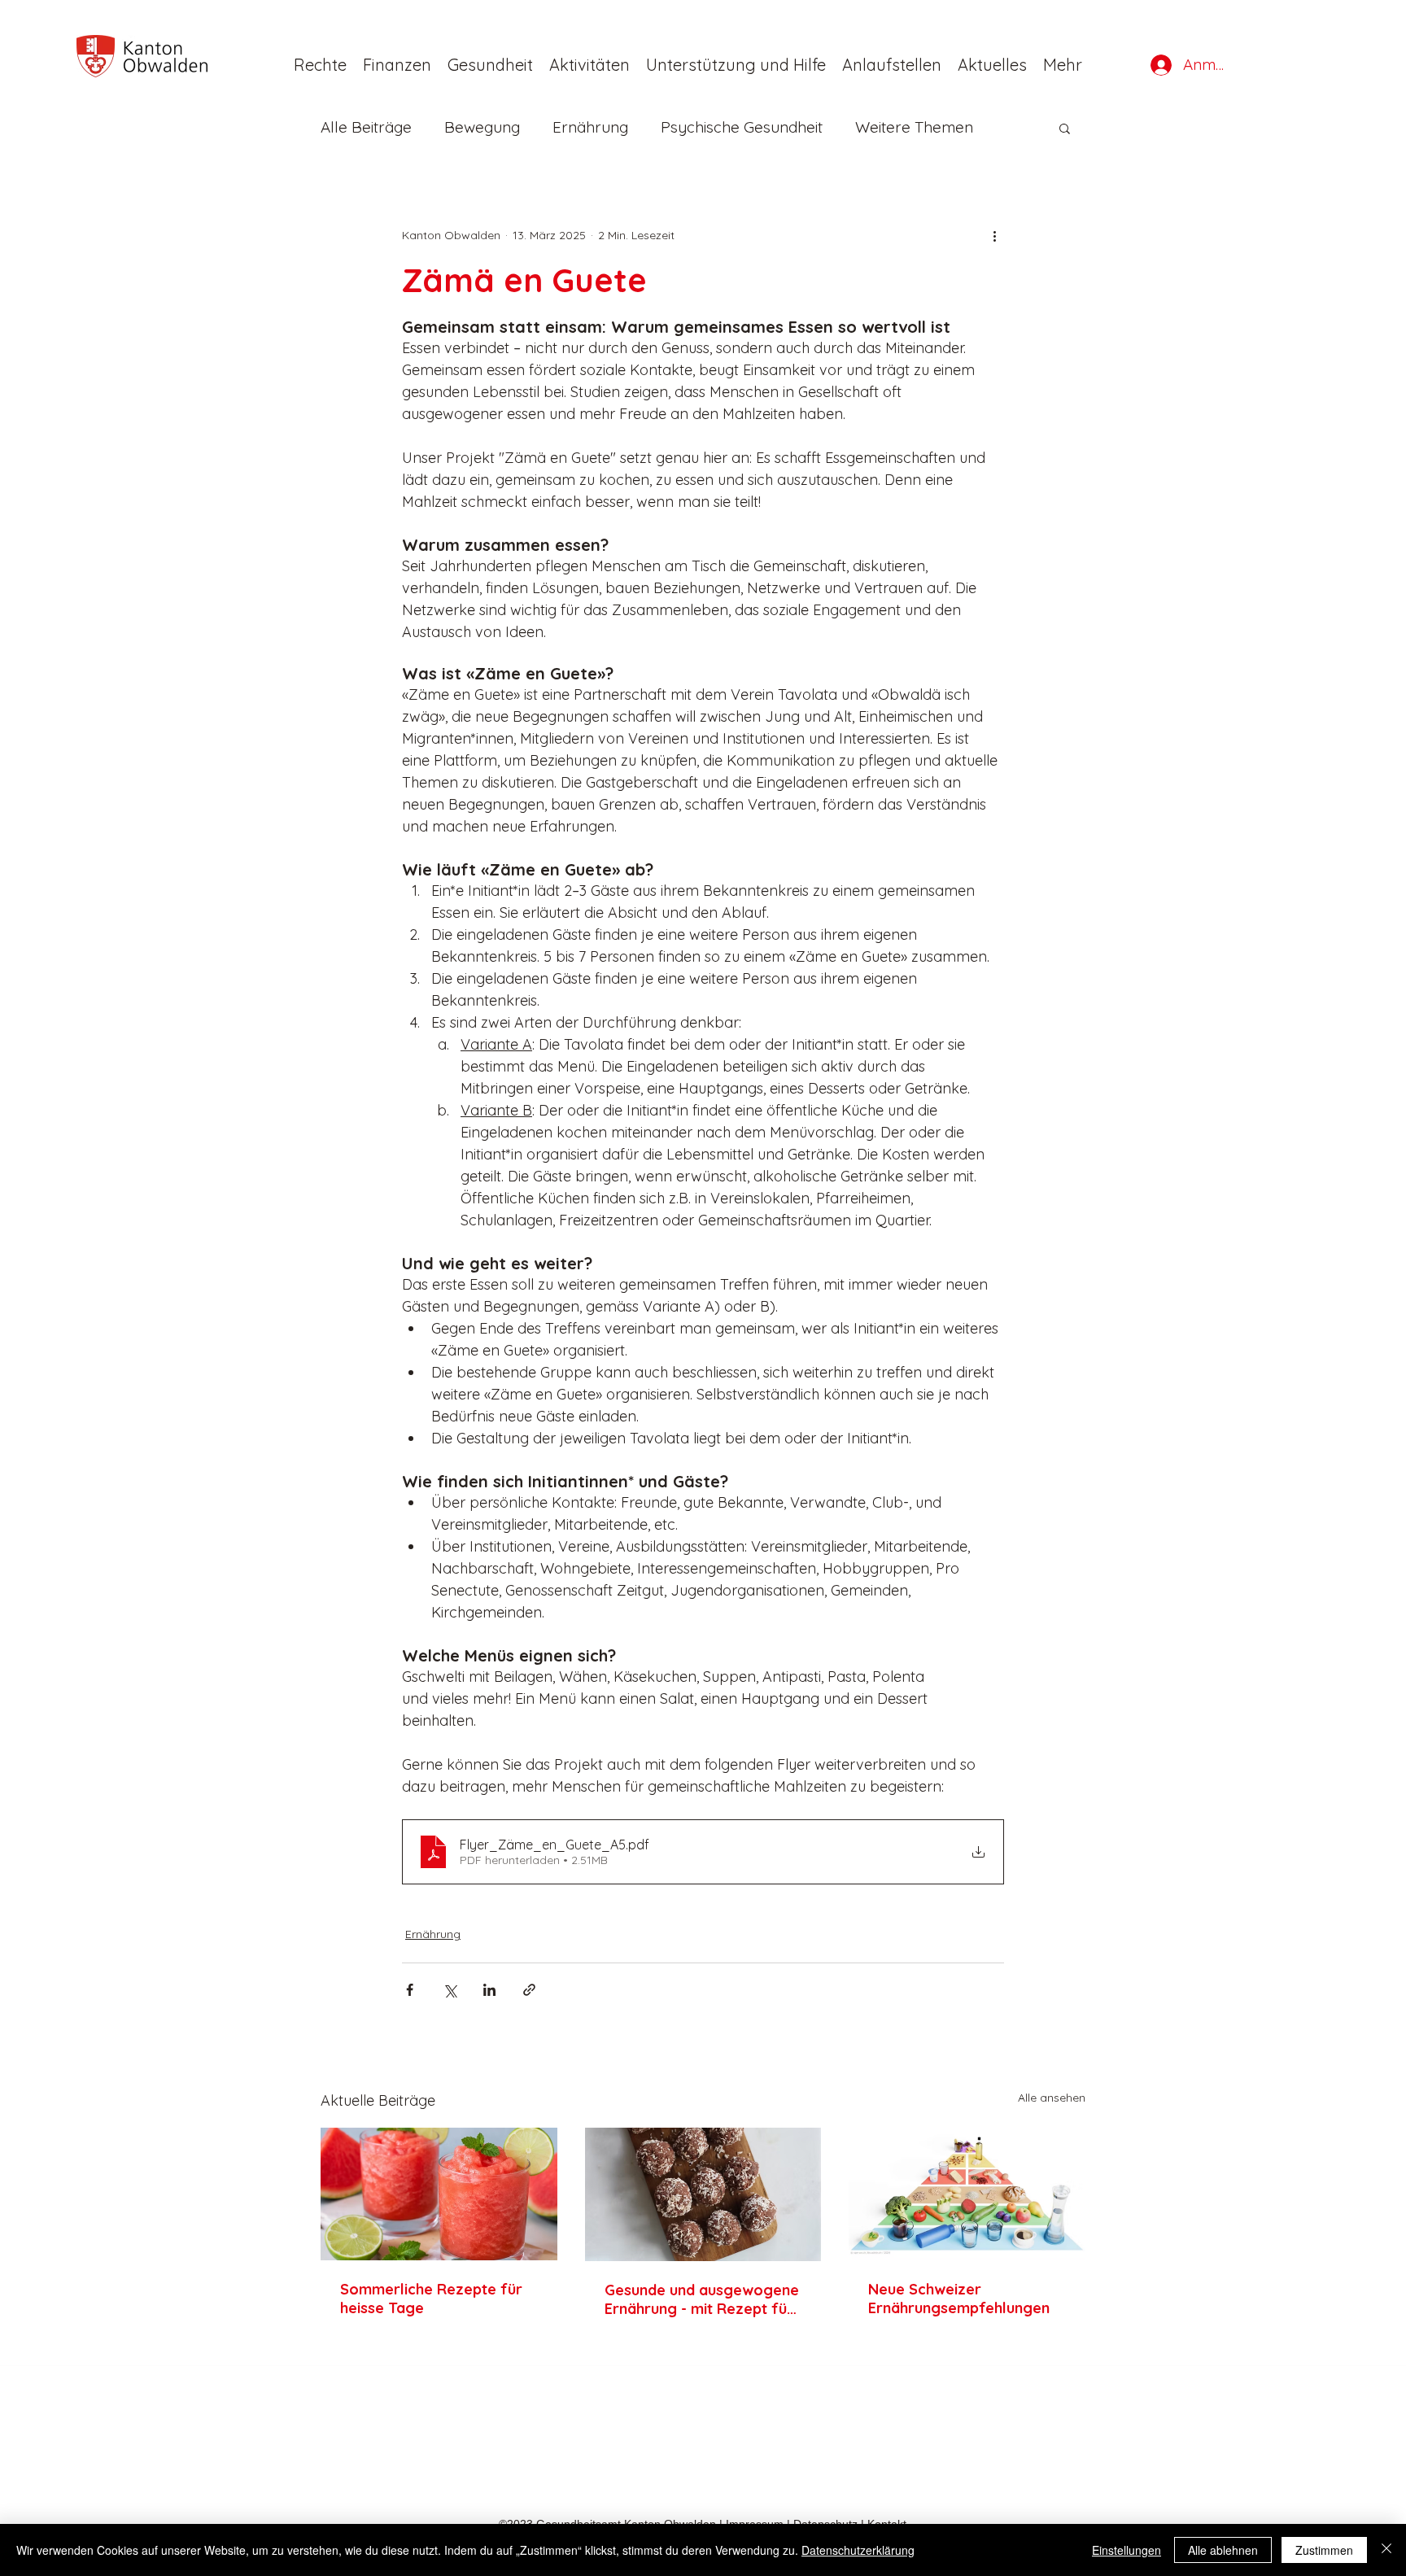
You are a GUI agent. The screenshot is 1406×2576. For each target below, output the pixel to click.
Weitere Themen (914, 127)
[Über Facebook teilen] (410, 1990)
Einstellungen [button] (1127, 2550)
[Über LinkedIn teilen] (489, 1990)
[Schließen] (1386, 2550)
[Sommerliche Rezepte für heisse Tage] (439, 2194)
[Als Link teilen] (529, 1990)
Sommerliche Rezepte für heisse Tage (431, 2299)
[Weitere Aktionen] (994, 235)
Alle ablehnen (1223, 2550)
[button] (992, 65)
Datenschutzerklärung (858, 2550)
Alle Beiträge (366, 127)
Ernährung (590, 127)
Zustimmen (1324, 2550)
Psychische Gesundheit (742, 127)
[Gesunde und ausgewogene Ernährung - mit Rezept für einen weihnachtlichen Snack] (703, 2194)
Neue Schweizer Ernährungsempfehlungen (959, 2299)
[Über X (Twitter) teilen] (450, 1990)
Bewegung (482, 127)
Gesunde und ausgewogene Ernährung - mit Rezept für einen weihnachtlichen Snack (702, 2299)
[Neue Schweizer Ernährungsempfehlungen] (967, 2194)
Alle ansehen (1052, 2098)
